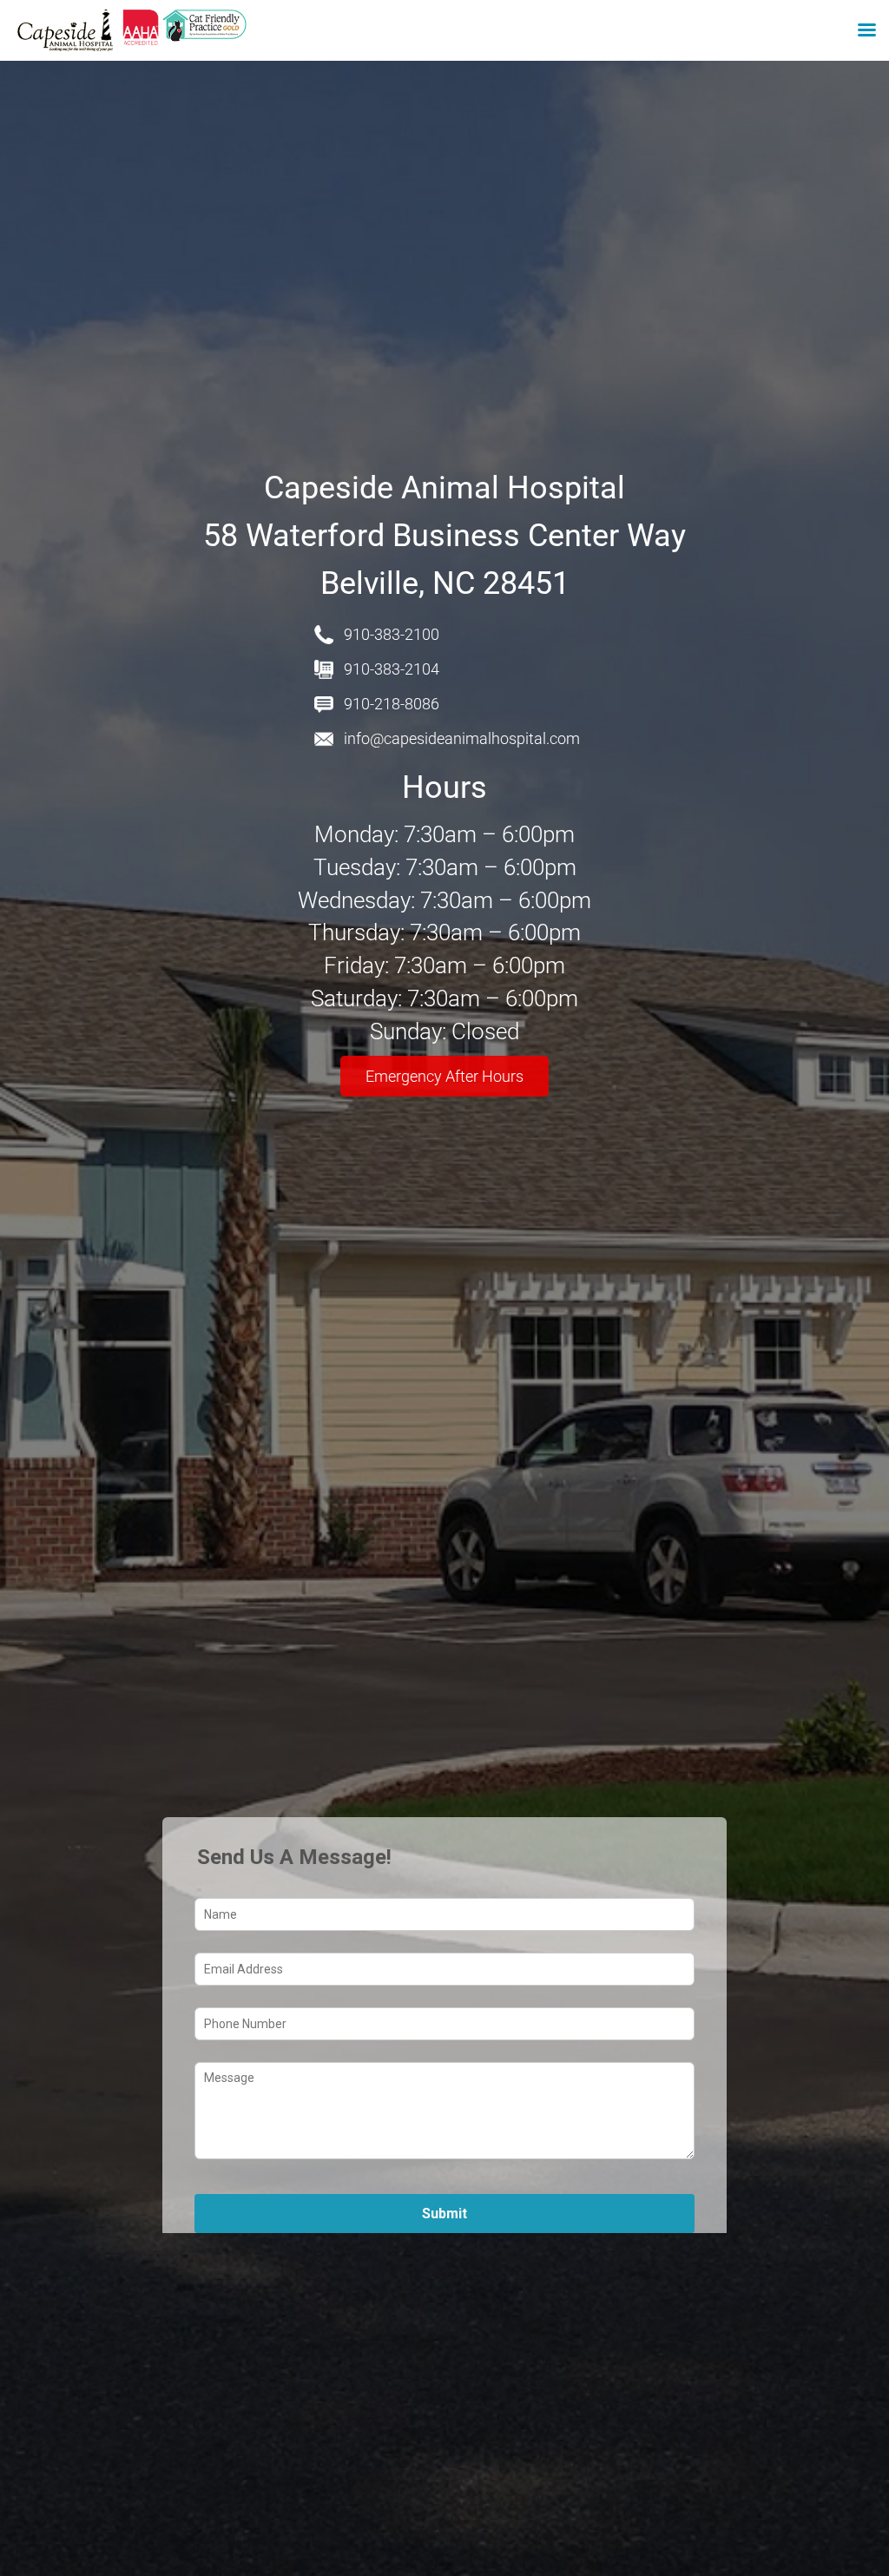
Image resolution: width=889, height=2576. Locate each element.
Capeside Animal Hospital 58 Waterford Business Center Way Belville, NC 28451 (444, 536)
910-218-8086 (392, 704)
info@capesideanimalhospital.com (462, 738)
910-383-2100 (392, 634)
